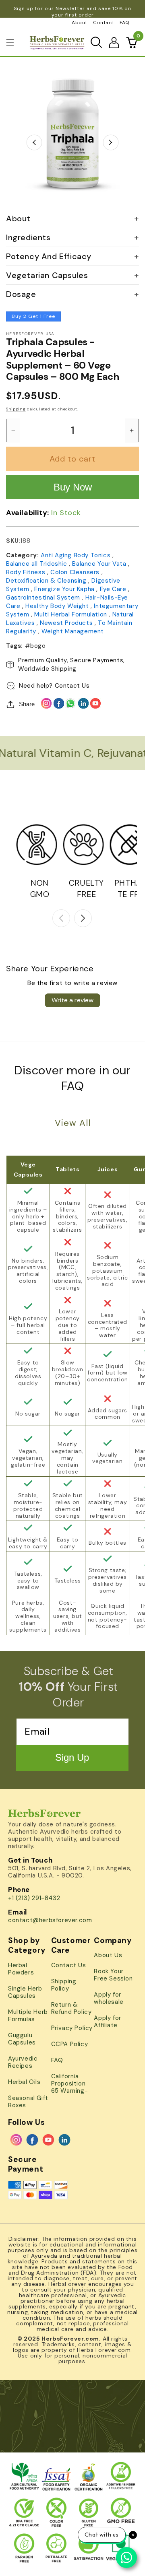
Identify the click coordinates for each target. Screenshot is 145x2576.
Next (111, 142)
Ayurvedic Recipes (23, 2062)
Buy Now (73, 487)
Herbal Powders (21, 1969)
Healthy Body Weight (58, 606)
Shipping (16, 409)
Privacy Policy (72, 2028)
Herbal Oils (24, 2082)
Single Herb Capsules (25, 1992)
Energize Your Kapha (65, 589)
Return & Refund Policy (71, 2008)
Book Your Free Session (113, 1975)
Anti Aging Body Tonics (77, 555)
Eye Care (114, 589)
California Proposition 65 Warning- (70, 2083)
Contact (104, 23)
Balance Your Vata (100, 564)
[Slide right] (83, 918)
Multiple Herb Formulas (28, 2015)
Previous (34, 142)
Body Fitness (27, 572)
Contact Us (72, 686)
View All (73, 1123)
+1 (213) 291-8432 (34, 1898)
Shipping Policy (64, 1985)
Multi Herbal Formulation (71, 614)
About (80, 23)
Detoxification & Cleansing (47, 581)
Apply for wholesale (109, 1998)
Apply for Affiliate (107, 2022)
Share (27, 704)
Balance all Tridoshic (37, 564)
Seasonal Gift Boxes (28, 2102)
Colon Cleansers (76, 572)
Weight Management (73, 631)
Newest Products (67, 623)
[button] (10, 43)
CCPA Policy (70, 2044)
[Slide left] (61, 918)
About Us (108, 1955)
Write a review (72, 1000)
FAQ (125, 23)
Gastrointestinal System (44, 598)
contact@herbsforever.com (50, 1920)
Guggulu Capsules (22, 2039)
